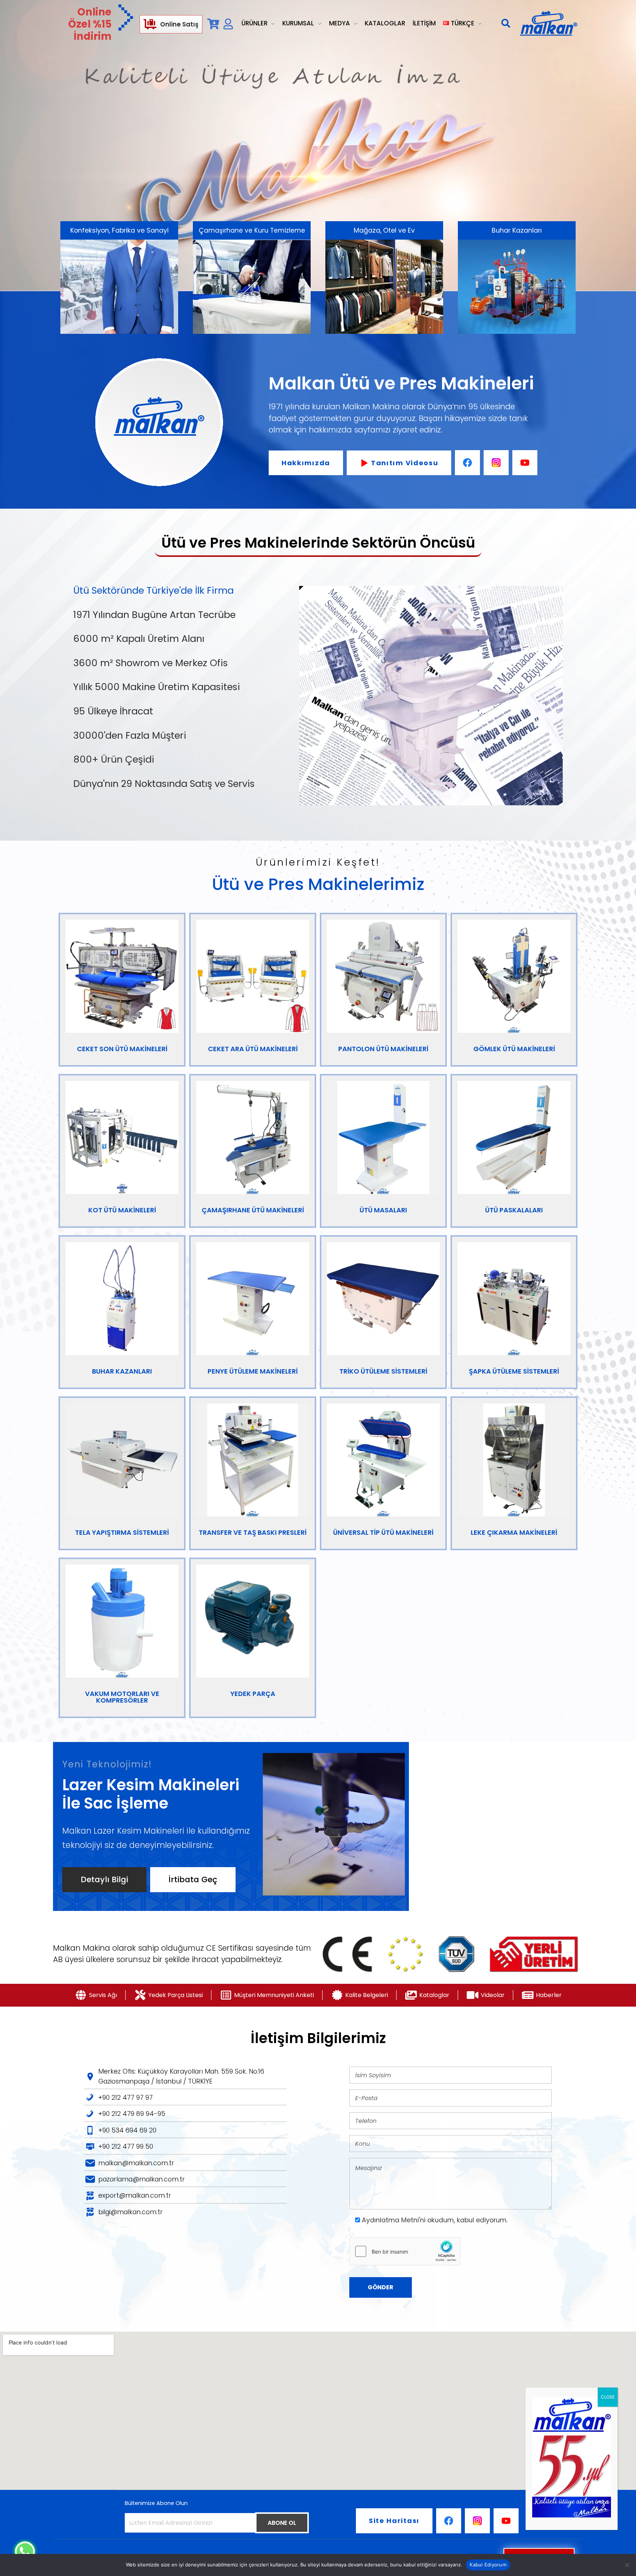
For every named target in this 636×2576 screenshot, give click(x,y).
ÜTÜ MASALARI (383, 1210)
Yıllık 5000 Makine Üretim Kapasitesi (157, 687)
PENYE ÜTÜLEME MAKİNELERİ (253, 1371)
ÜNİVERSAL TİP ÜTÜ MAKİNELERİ (383, 1532)
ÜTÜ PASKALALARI (514, 1210)
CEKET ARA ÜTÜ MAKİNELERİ (253, 1049)
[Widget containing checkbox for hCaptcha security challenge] (405, 2251)
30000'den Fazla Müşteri (130, 735)
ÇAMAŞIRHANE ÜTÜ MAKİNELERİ (253, 1210)
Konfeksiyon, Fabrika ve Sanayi (119, 230)
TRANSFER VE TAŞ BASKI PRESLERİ (253, 1532)
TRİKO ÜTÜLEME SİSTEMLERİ (383, 1371)
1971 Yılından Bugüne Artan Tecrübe (154, 614)
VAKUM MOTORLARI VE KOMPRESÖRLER (122, 1697)
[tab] (178, 591)
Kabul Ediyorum (488, 2565)
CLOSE (608, 2397)
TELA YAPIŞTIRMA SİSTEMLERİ (122, 1532)
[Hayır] (627, 2565)
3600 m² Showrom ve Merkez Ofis (151, 663)
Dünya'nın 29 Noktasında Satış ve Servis (164, 784)
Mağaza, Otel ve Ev (384, 230)
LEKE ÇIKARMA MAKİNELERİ (514, 1532)
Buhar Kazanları (517, 230)
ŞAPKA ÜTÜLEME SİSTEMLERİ (514, 1371)
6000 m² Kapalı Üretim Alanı (139, 639)
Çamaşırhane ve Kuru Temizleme (252, 230)
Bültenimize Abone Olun (156, 2503)
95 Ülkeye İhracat (113, 711)
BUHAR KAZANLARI (122, 1371)
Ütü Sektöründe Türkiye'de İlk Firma (153, 590)
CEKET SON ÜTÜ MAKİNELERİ (122, 1049)
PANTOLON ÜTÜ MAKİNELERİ (383, 1049)
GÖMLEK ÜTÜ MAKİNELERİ (514, 1049)
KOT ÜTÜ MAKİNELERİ (122, 1210)
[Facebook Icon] (467, 463)
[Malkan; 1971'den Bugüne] (548, 24)
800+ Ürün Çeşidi (114, 759)
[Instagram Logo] (496, 463)
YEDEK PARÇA (253, 1694)
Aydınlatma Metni (390, 2220)
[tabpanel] (431, 699)
